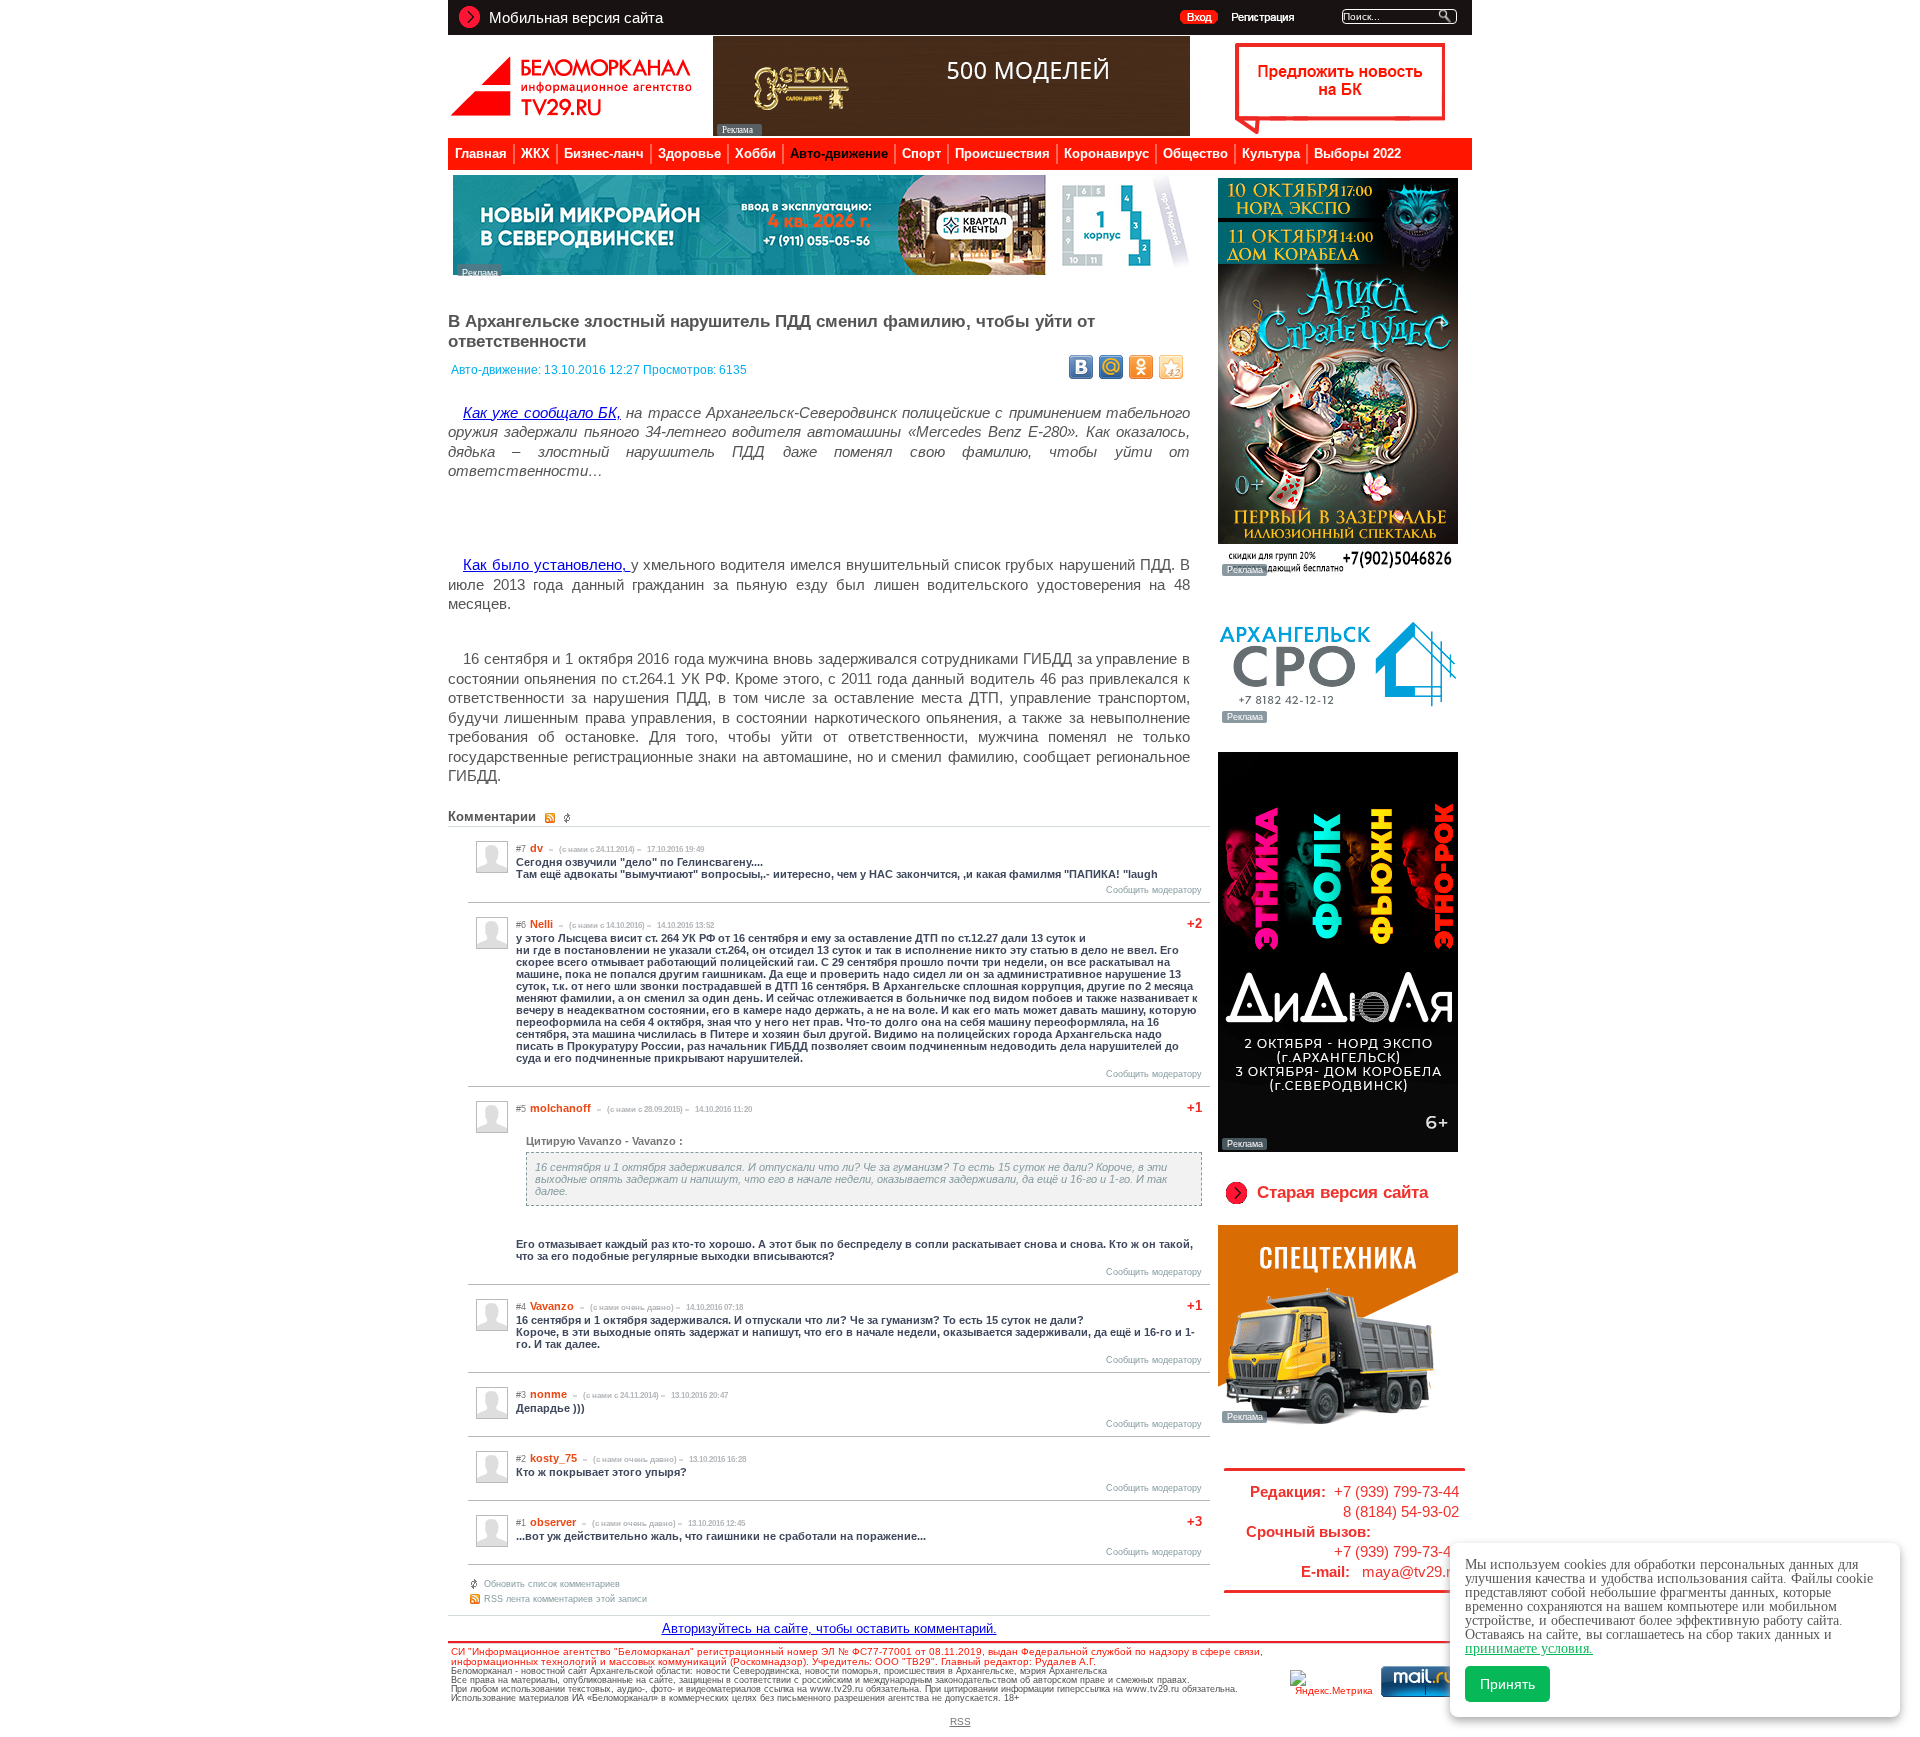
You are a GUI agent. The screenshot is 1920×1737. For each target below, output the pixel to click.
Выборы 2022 (1357, 153)
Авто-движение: (497, 370)
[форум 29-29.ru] (1338, 721)
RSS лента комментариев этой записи (565, 1599)
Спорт (921, 153)
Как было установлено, (547, 564)
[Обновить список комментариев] (569, 818)
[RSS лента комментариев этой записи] (551, 818)
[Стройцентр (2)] (823, 270)
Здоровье (689, 153)
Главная (481, 153)
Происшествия (1002, 153)
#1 (521, 1523)
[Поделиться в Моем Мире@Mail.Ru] (1111, 367)
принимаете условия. (1529, 1648)
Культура (1271, 153)
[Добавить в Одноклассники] (1141, 367)
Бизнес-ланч (604, 153)
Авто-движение (839, 153)
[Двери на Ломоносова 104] (951, 130)
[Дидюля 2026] (1338, 1148)
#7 (521, 849)
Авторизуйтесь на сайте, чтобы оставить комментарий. (829, 1628)
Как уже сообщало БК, (542, 412)
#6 (521, 925)
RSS (960, 1721)
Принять (1507, 1684)
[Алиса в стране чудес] (1338, 574)
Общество (1195, 153)
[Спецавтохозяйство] (1338, 1421)
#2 (521, 1459)
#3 (521, 1395)
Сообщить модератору (1154, 890)
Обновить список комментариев (552, 1584)
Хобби (755, 153)
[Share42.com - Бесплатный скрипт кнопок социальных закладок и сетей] (1171, 367)
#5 (521, 1109)
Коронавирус (1106, 153)
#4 (521, 1307)
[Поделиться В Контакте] (1081, 367)
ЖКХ (535, 153)
